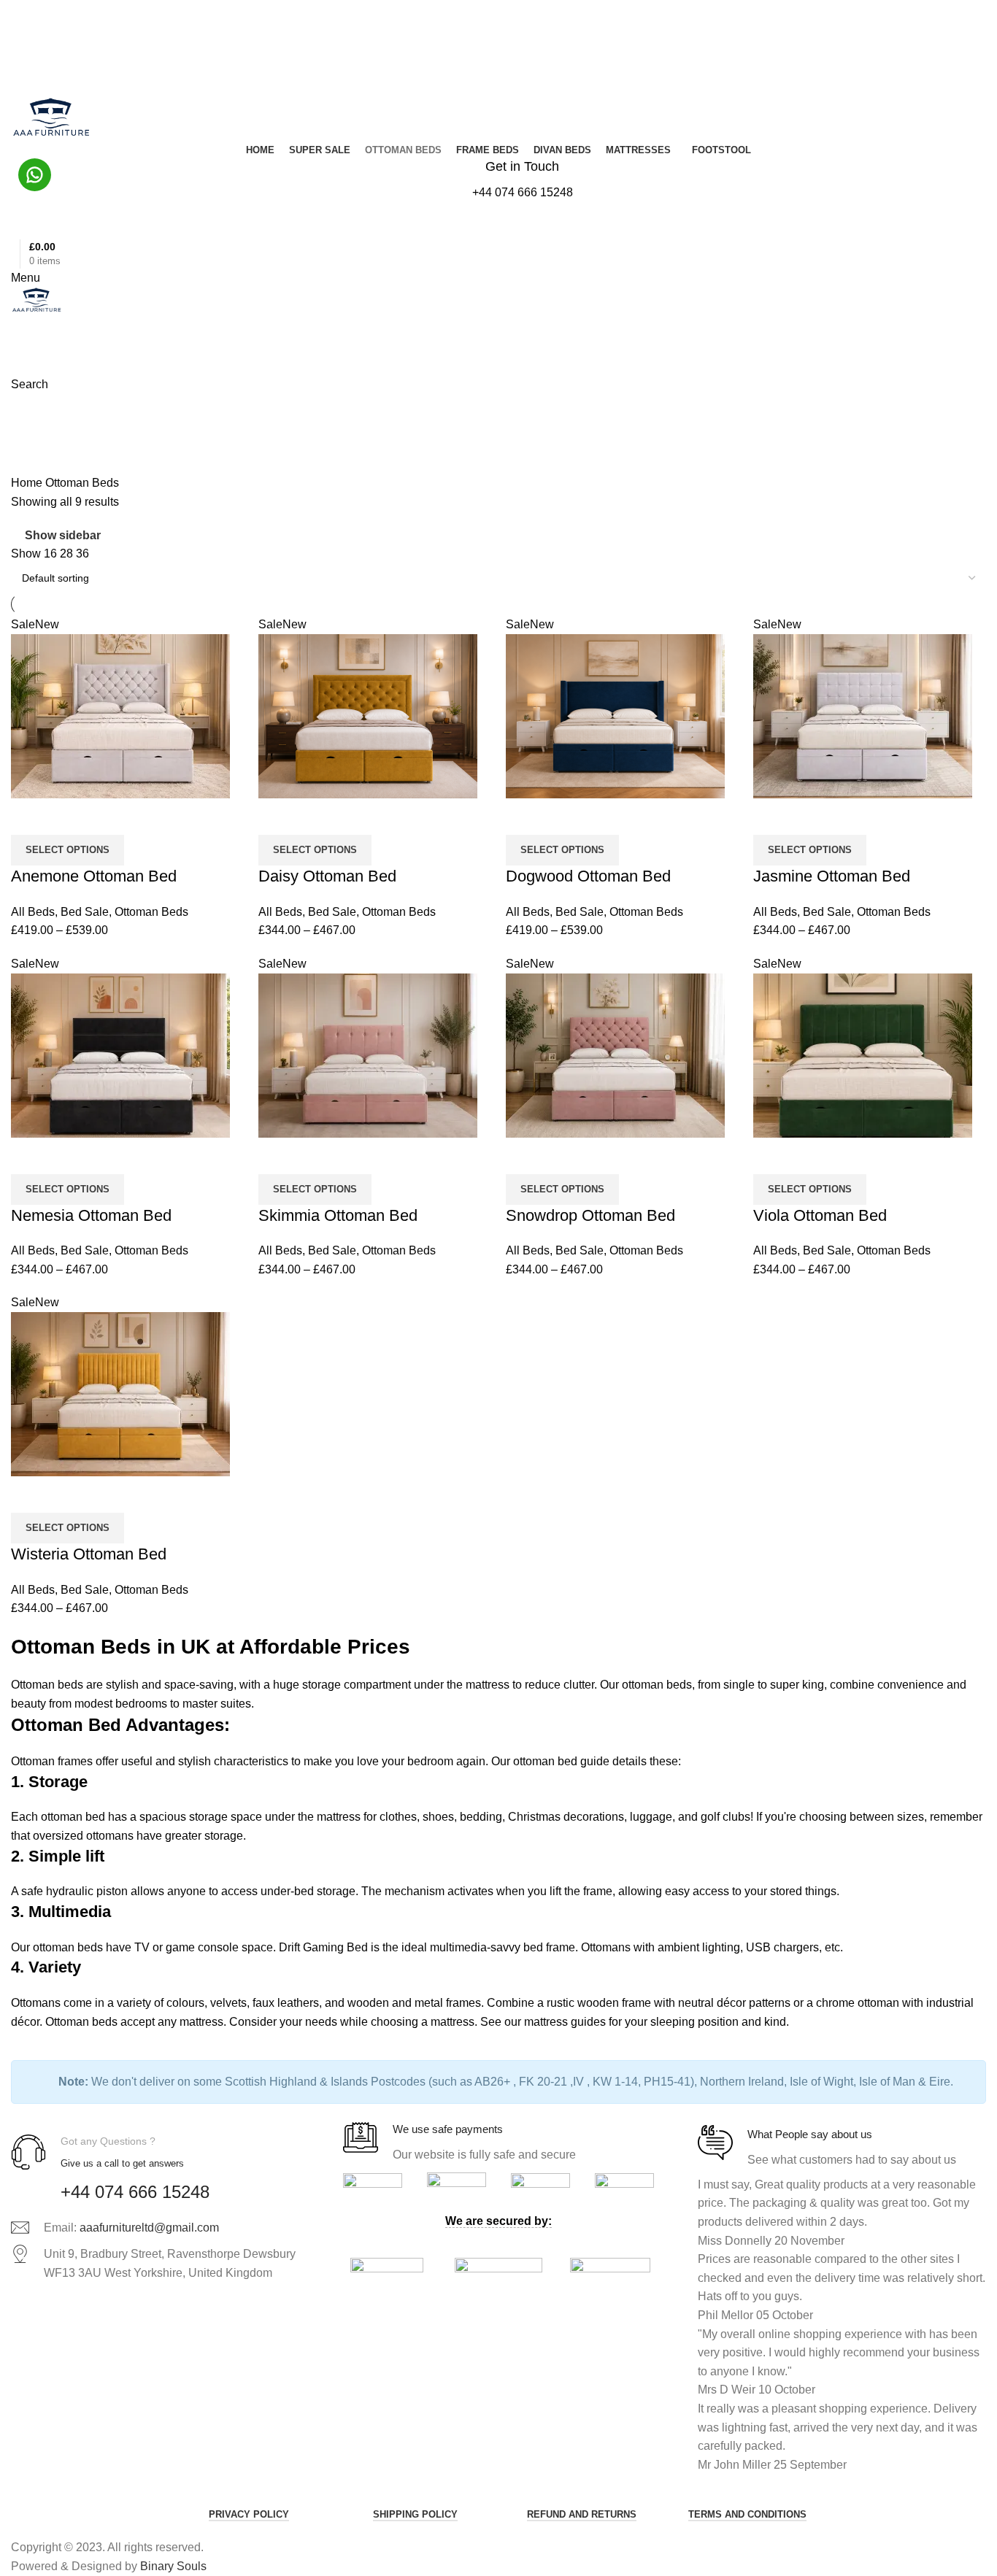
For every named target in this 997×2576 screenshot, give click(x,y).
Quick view (29, 817)
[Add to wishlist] (69, 817)
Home (28, 483)
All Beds (33, 912)
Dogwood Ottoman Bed (588, 876)
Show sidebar (63, 535)
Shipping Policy (415, 2514)
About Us (36, 47)
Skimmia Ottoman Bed (338, 1215)
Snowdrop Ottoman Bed (590, 1215)
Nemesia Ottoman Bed (91, 1215)
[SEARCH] (962, 80)
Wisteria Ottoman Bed (89, 1554)
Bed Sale (85, 912)
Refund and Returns (582, 2514)
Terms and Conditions (747, 2514)
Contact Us (40, 58)
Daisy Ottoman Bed (327, 876)
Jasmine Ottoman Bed (832, 876)
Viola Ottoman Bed (820, 1215)
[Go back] (29, 412)
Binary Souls (173, 2566)
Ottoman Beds (151, 912)
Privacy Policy (249, 2514)
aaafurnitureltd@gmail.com (149, 2228)
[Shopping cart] (15, 324)
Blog (27, 36)
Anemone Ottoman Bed (94, 876)
